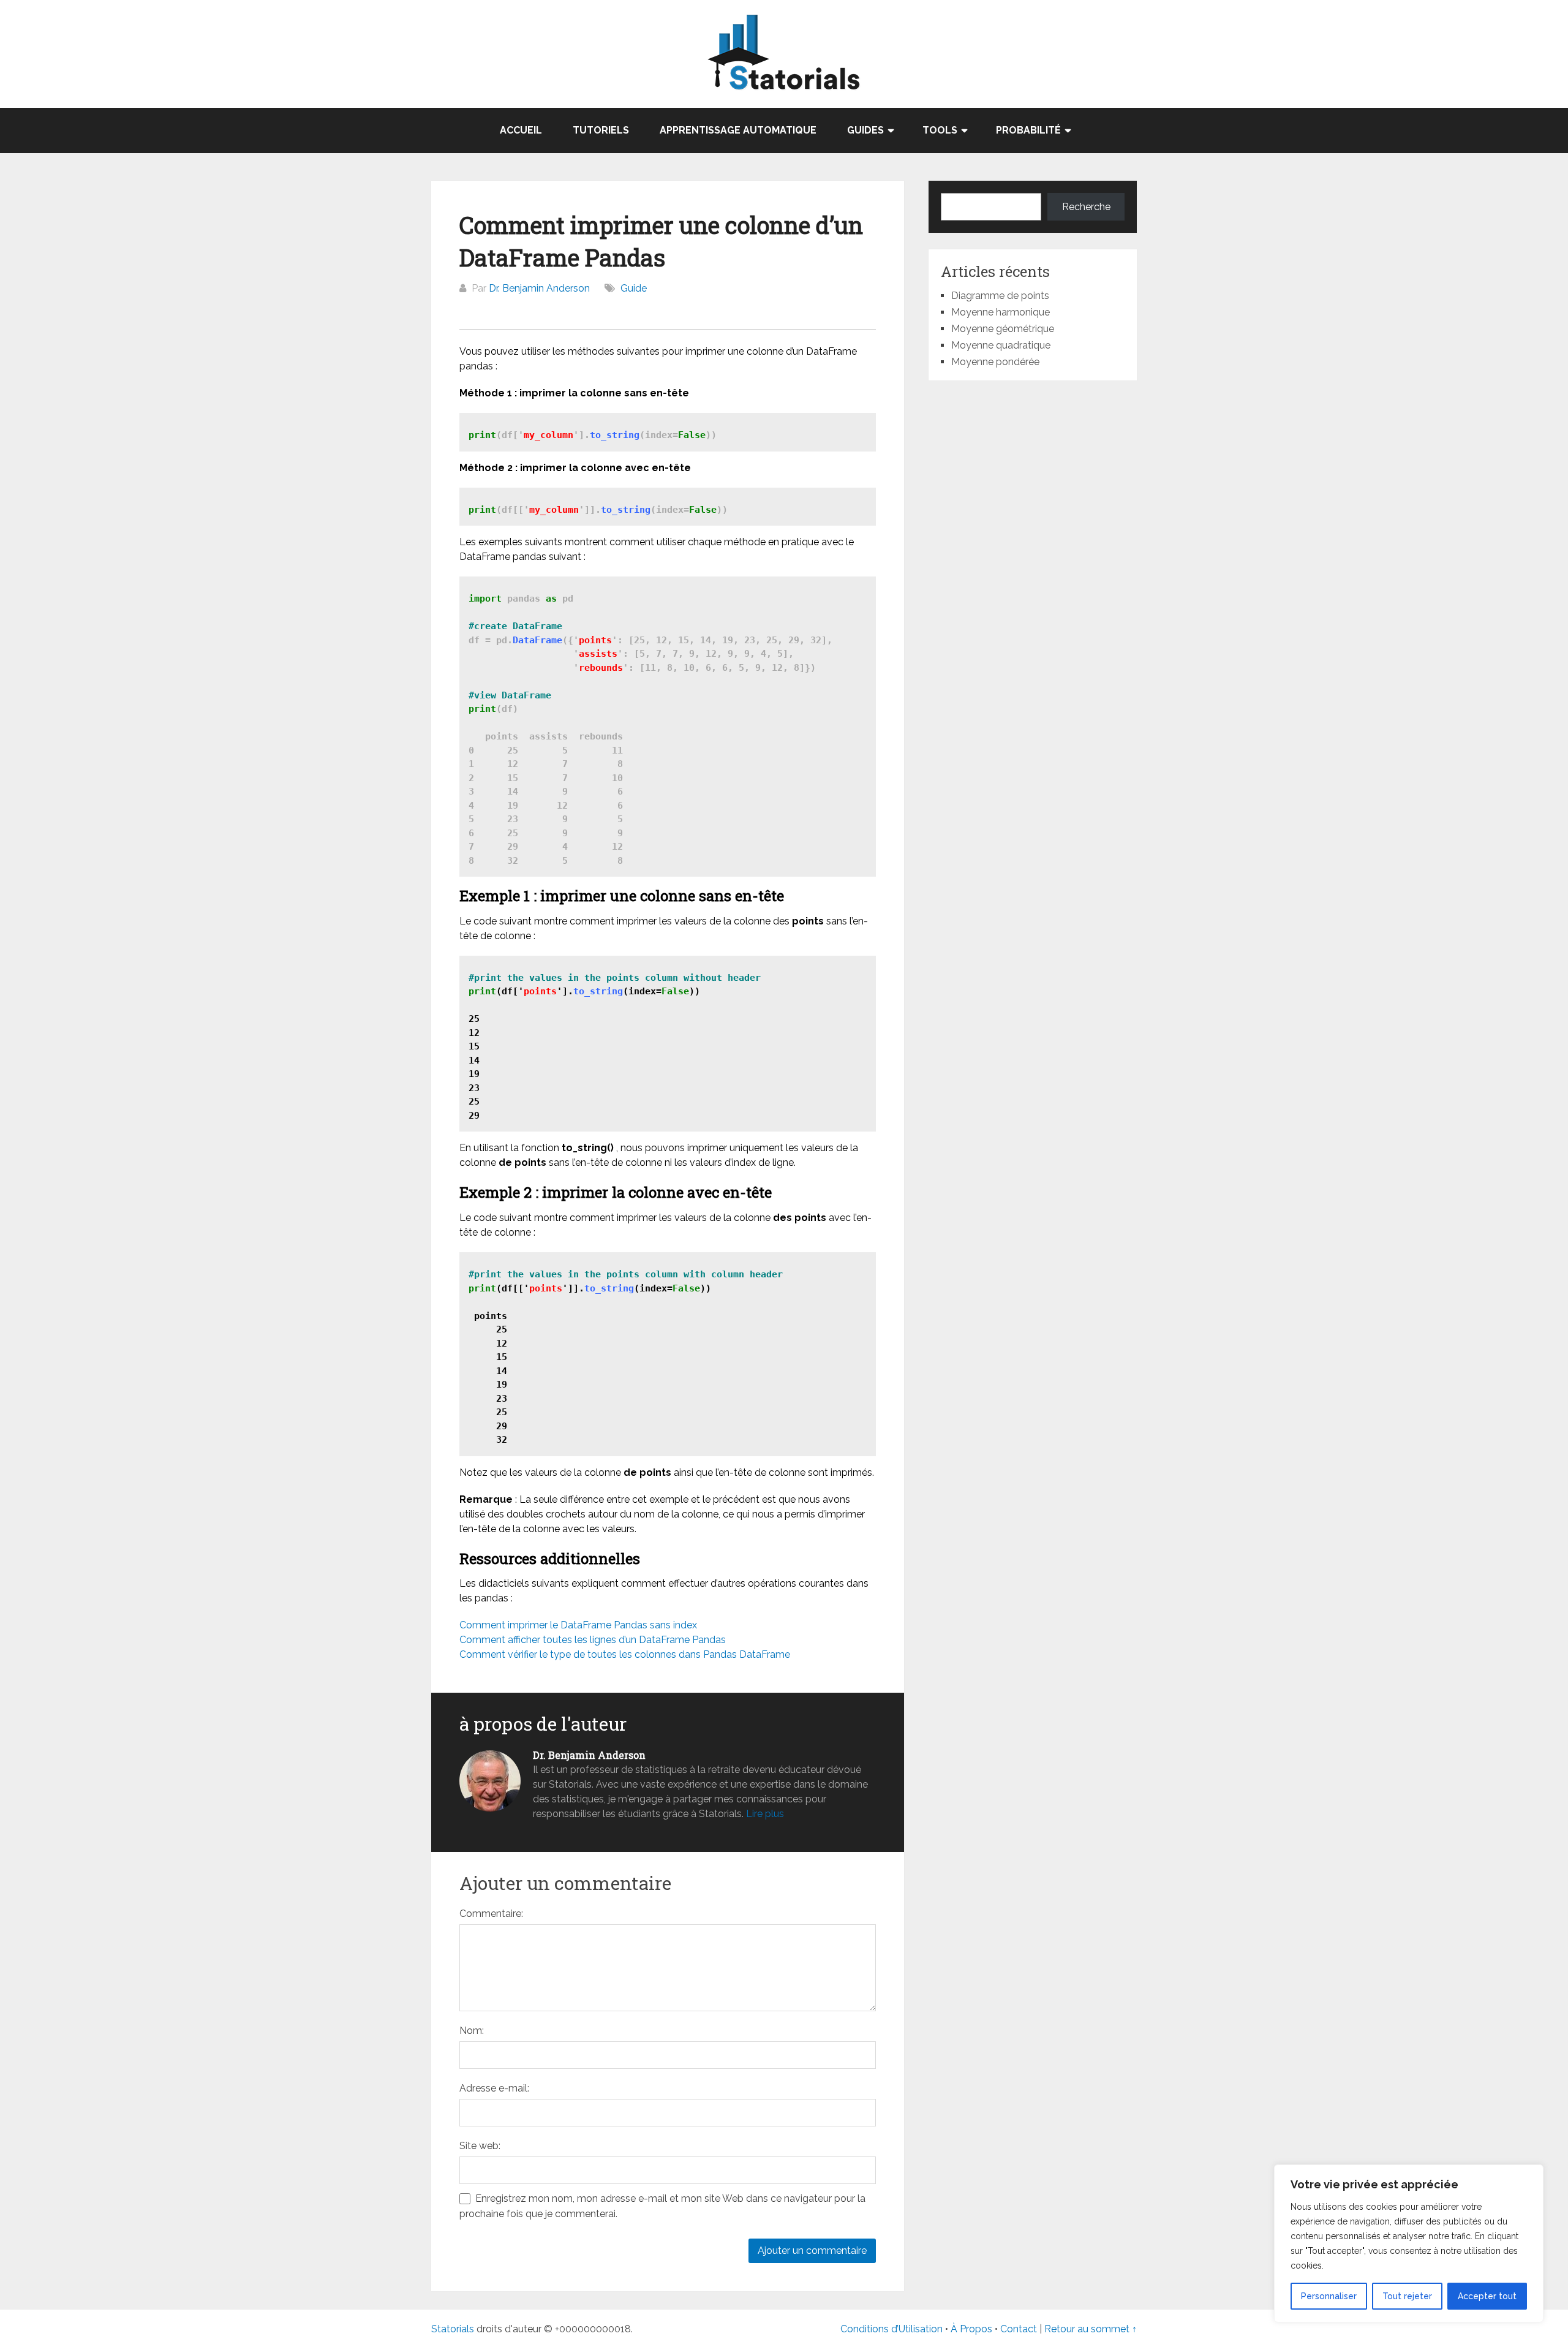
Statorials (453, 2329)
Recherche (1086, 207)
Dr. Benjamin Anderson (539, 288)
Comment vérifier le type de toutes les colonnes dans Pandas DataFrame (625, 1654)
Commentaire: (491, 1914)
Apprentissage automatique (738, 130)
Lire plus (765, 1814)
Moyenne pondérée (995, 362)
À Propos (971, 2329)
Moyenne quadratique (1001, 345)
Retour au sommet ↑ (1091, 2329)
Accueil (521, 130)
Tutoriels (601, 130)
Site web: (480, 2146)
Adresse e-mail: (494, 2088)
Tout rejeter (1407, 2296)
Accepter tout (1487, 2296)
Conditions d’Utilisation (891, 2329)
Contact (1020, 2329)
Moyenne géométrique (1003, 329)
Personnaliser (1329, 2296)
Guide (634, 288)
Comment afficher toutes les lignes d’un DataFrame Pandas (593, 1640)
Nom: (472, 2031)
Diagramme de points (1000, 296)
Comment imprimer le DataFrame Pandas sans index (578, 1625)
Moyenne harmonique (1001, 312)
